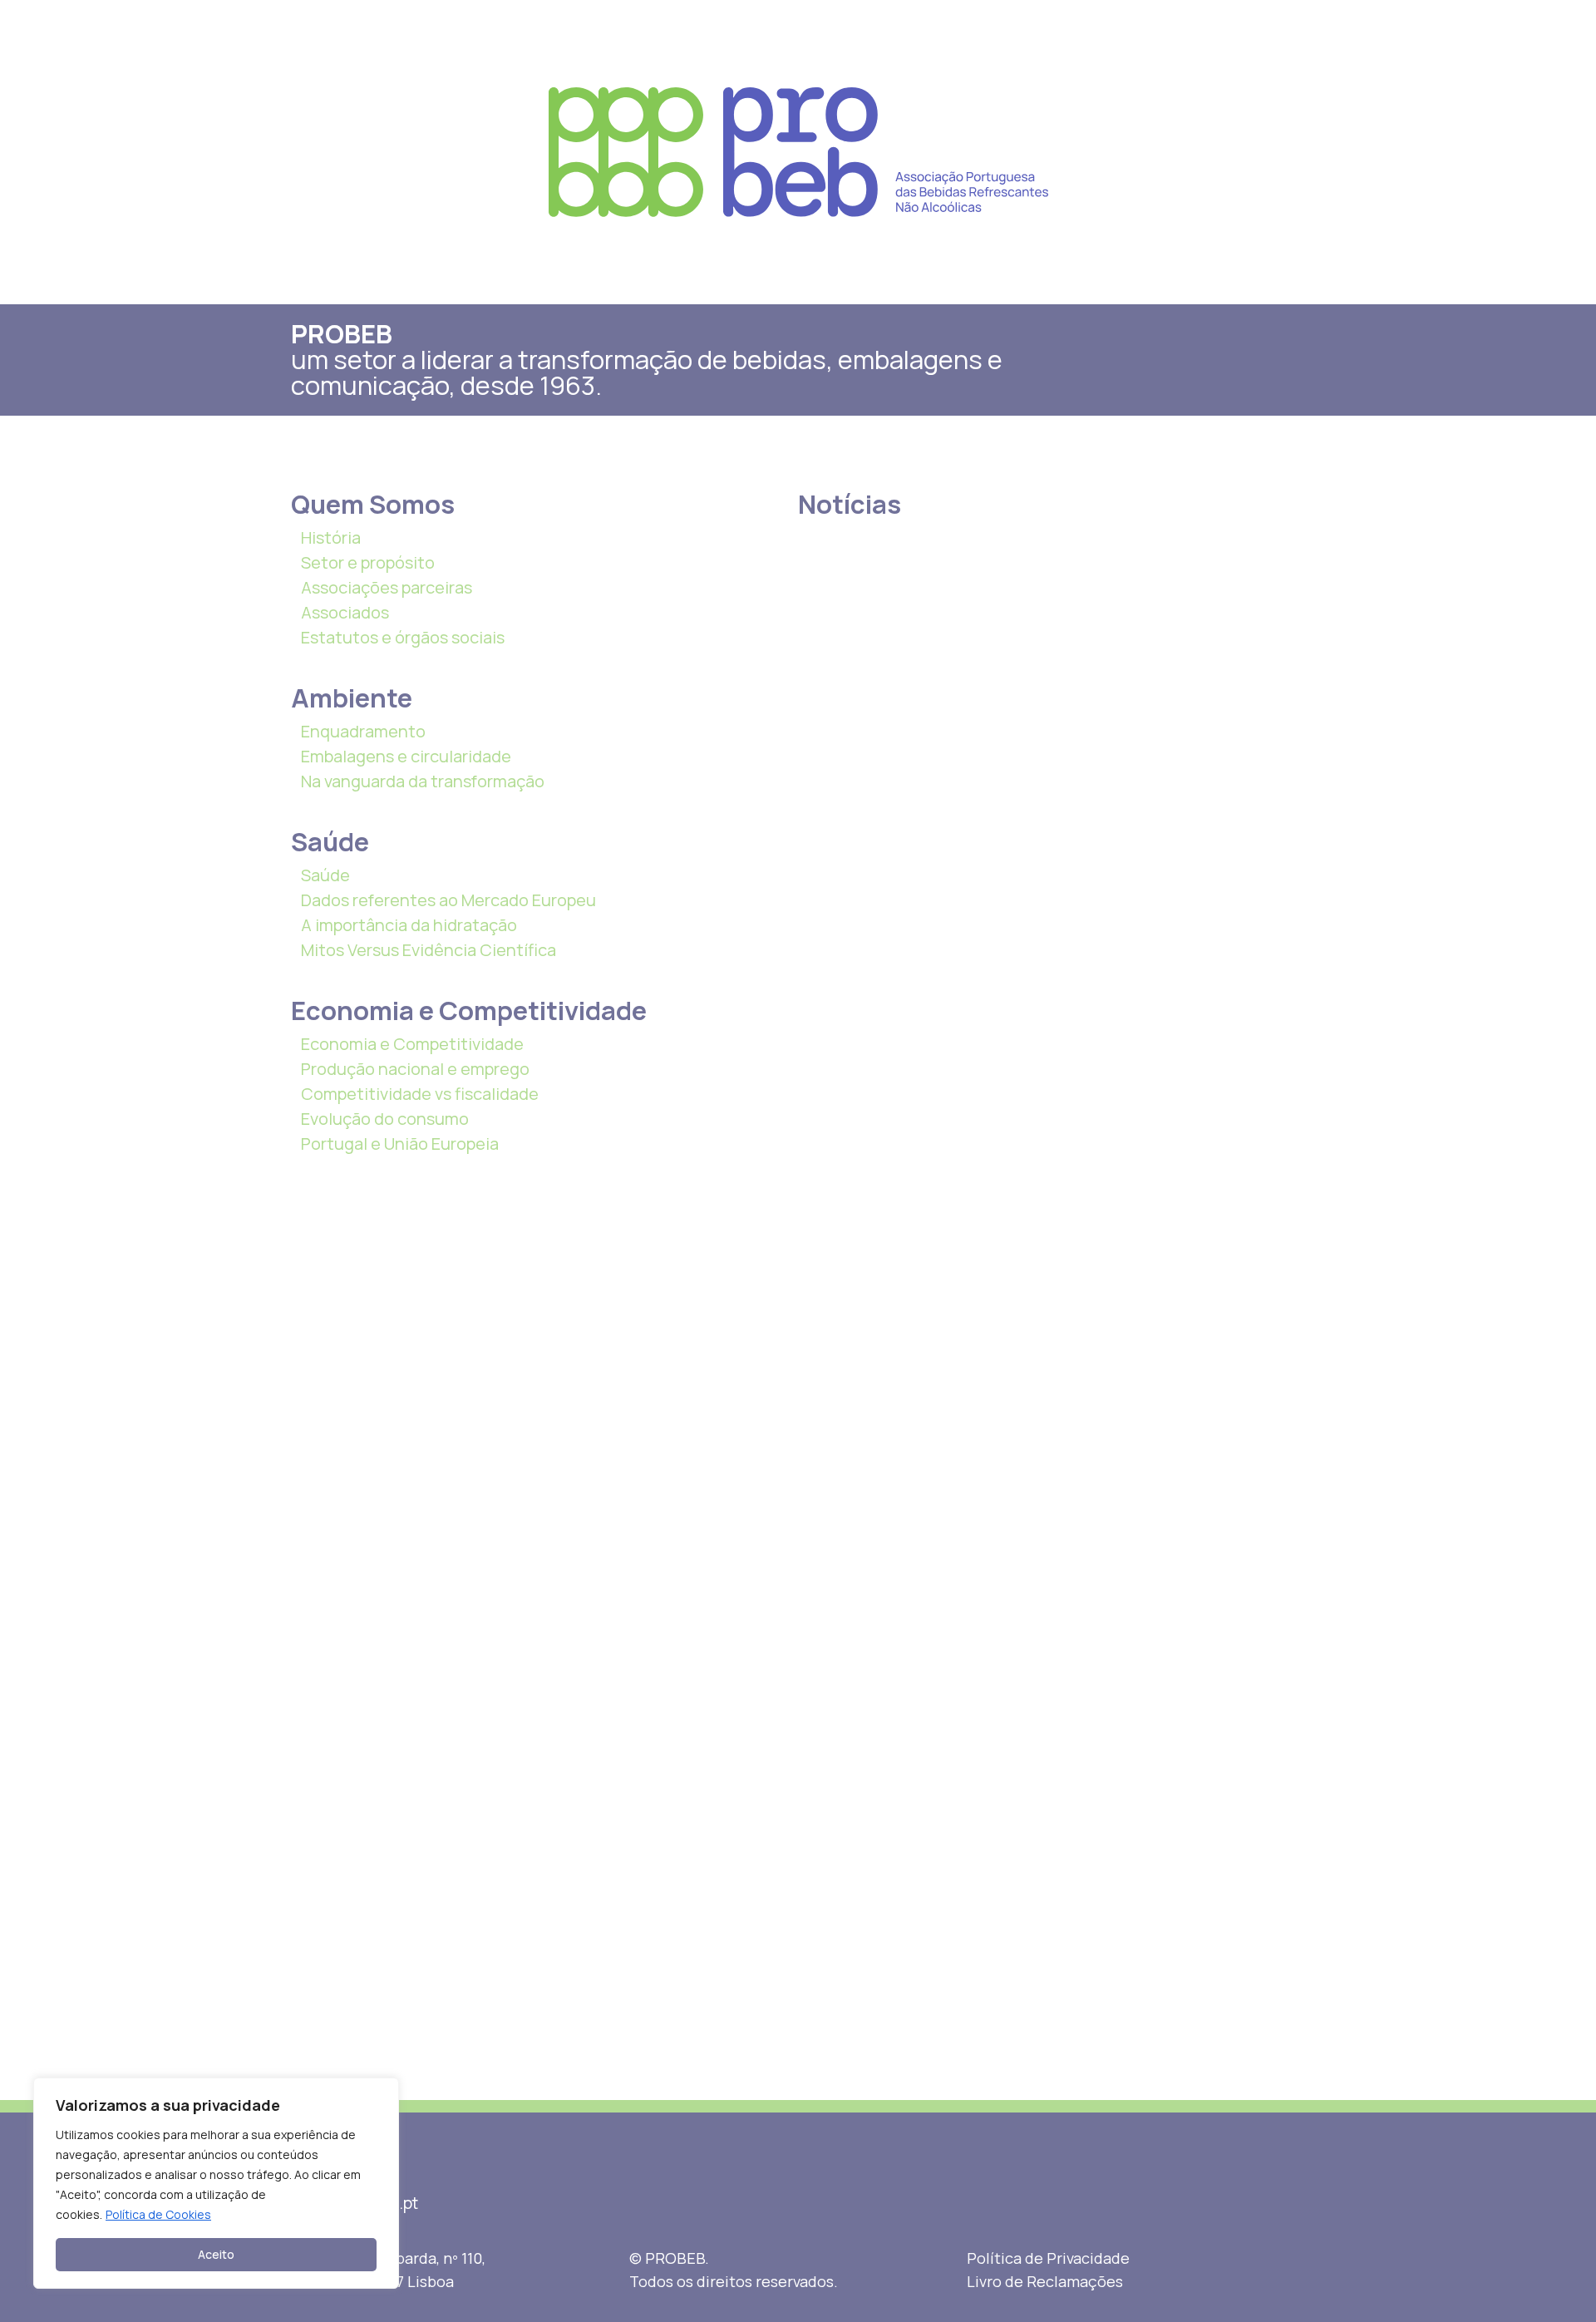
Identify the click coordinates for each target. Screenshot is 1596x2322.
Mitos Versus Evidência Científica (429, 950)
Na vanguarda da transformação (423, 781)
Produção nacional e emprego (415, 1069)
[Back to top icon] (1516, 2288)
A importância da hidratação (409, 925)
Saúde (325, 875)
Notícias (850, 504)
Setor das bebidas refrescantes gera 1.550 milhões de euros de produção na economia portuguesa (863, 776)
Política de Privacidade (1048, 2258)
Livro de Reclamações (1045, 2281)
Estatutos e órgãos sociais (403, 637)
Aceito (216, 2254)
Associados (345, 612)
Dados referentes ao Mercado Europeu (448, 900)
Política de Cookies (158, 2214)
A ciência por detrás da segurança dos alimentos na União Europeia (1234, 736)
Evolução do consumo (385, 1119)
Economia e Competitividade (412, 1044)
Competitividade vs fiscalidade (420, 1094)
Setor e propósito (368, 562)
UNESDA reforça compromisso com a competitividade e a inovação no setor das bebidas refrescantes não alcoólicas (1239, 1403)
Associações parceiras (387, 587)
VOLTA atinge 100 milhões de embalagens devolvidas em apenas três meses (1111, 746)
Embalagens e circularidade (406, 756)
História (331, 537)
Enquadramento (363, 731)
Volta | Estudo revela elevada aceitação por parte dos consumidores (988, 736)
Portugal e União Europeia (400, 1144)
